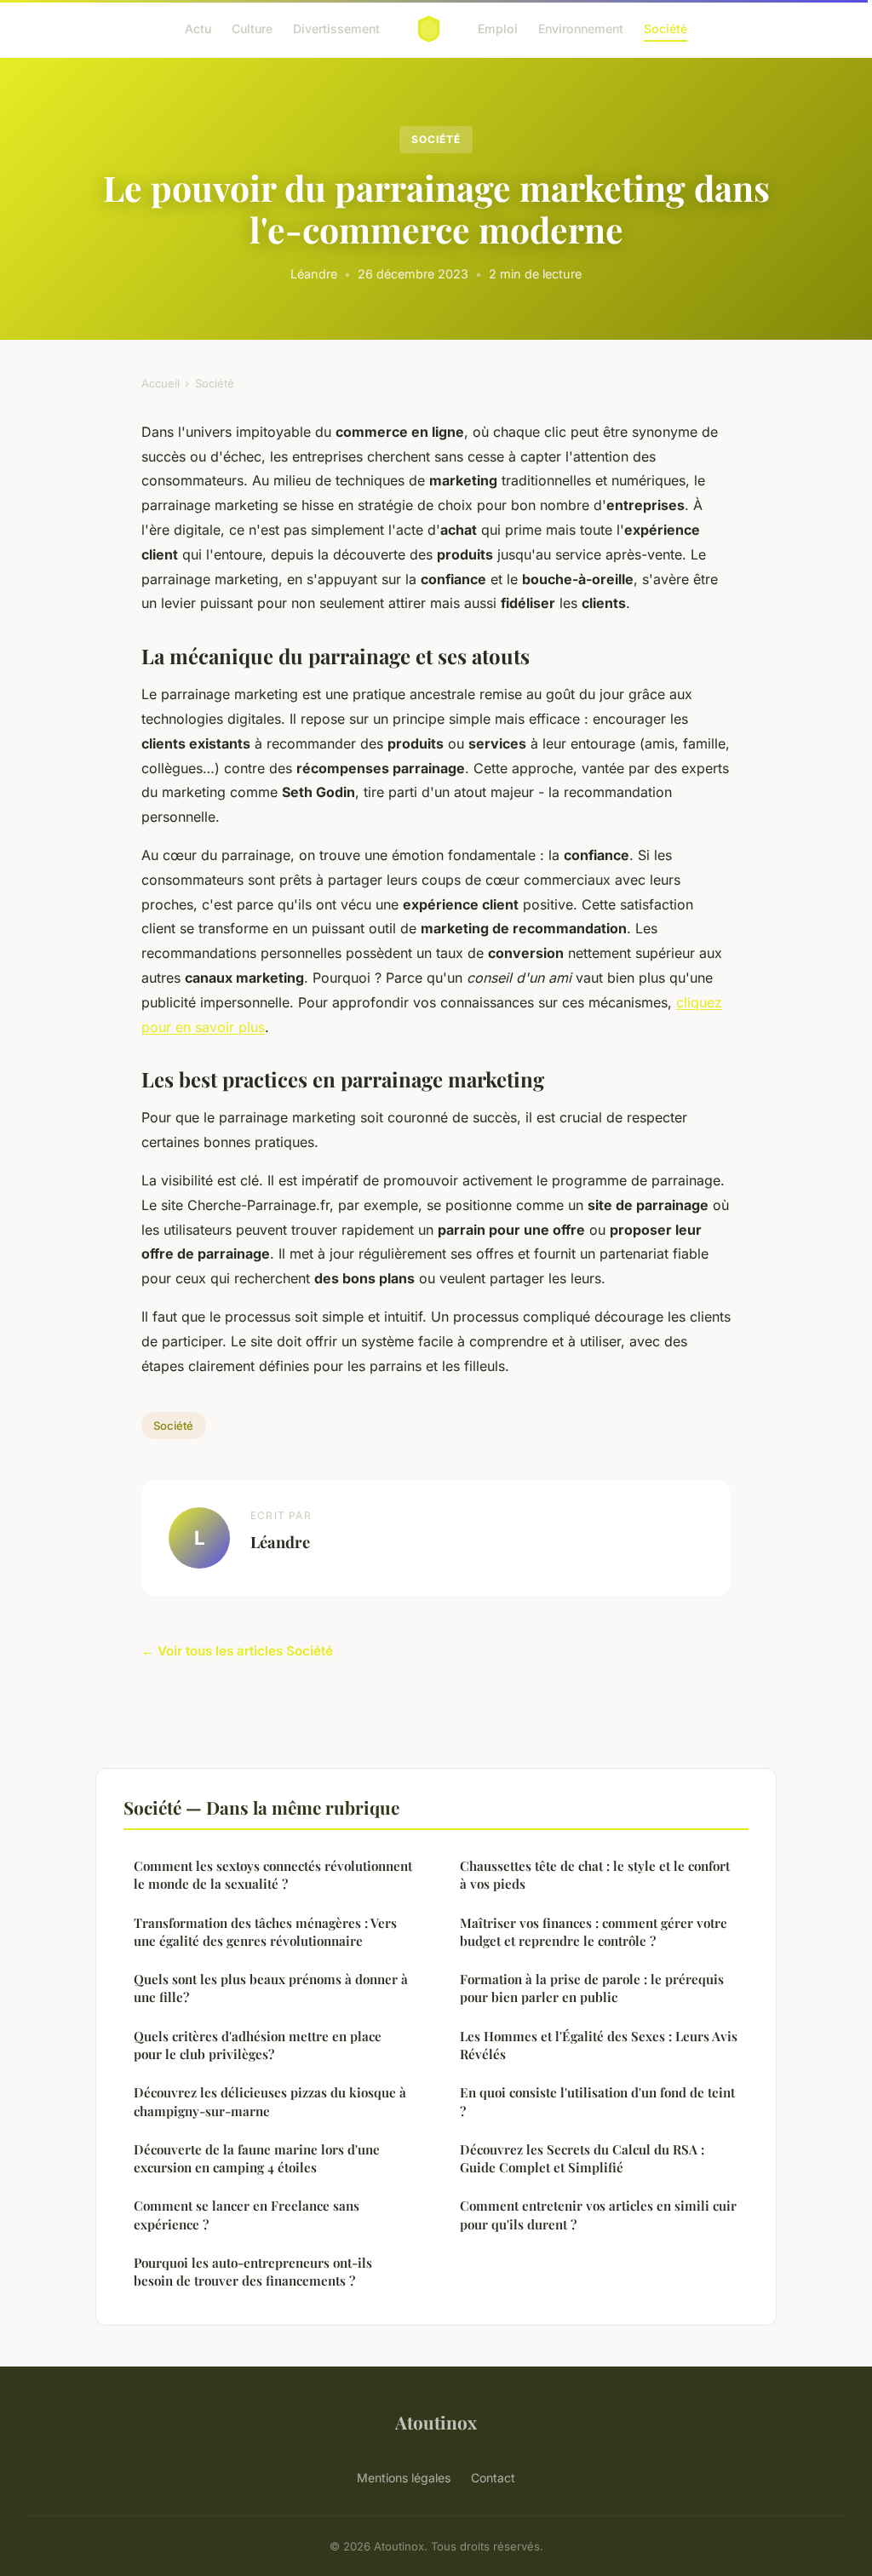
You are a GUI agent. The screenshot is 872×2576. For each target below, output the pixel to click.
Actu (198, 29)
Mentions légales (404, 2478)
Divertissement (336, 29)
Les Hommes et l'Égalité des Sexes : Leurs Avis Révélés (599, 2045)
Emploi (498, 29)
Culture (252, 29)
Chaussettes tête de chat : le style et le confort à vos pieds (595, 1875)
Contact (493, 2478)
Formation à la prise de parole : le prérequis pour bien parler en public (592, 1988)
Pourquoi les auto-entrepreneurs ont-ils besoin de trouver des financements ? (253, 2272)
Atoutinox (436, 2422)
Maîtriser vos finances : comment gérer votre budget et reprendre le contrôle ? (594, 1932)
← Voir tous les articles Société (237, 1651)
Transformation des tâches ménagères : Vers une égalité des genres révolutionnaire (265, 1932)
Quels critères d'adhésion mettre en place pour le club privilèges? (258, 2045)
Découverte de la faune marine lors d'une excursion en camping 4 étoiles (257, 2158)
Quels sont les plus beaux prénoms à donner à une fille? (271, 1988)
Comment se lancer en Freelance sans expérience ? (247, 2215)
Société (665, 29)
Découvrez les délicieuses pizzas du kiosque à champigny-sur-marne (270, 2101)
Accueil (161, 383)
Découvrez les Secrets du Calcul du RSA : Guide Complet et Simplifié (582, 2158)
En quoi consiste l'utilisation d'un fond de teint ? (597, 2101)
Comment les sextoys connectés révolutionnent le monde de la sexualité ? (273, 1875)
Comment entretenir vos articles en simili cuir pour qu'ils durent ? (598, 2215)
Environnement (581, 29)
